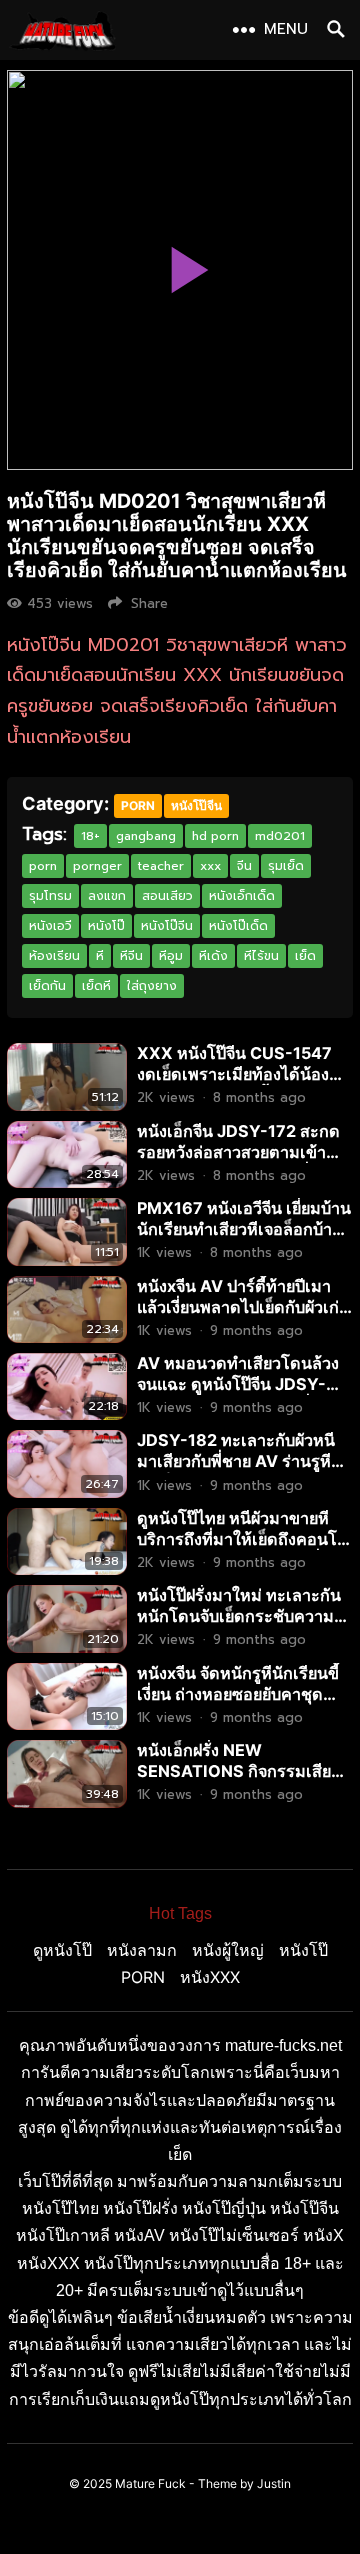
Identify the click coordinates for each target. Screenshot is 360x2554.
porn (43, 866)
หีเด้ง (213, 956)
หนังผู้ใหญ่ (228, 1950)
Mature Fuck (150, 2483)
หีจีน (131, 956)
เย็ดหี (96, 986)
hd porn (215, 836)
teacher (161, 866)
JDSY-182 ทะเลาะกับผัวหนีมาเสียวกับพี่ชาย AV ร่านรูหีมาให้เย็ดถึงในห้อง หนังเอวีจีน (244, 1461)
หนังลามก (142, 1950)
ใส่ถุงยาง (152, 986)
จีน (244, 866)
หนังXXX (210, 1977)
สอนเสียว (167, 896)
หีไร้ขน (261, 956)
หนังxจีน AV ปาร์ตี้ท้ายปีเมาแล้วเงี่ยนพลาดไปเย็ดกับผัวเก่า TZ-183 (242, 1307)
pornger (97, 866)
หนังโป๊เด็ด (238, 926)
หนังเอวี (50, 926)
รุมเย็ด (286, 866)
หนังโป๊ (106, 926)
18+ (90, 836)
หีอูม (171, 956)
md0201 (280, 836)
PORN (138, 805)
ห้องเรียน (54, 956)
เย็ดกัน (47, 986)
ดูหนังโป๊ (62, 1950)
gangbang (146, 836)
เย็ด (305, 956)
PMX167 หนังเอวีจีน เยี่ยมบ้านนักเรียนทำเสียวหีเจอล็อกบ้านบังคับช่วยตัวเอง (244, 1229)
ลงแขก (107, 896)
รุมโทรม (50, 896)
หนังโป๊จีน (196, 805)
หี (100, 956)
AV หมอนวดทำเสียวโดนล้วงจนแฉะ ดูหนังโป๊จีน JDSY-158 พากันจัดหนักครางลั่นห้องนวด (243, 1394)
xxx (210, 866)
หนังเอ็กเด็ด (242, 896)
